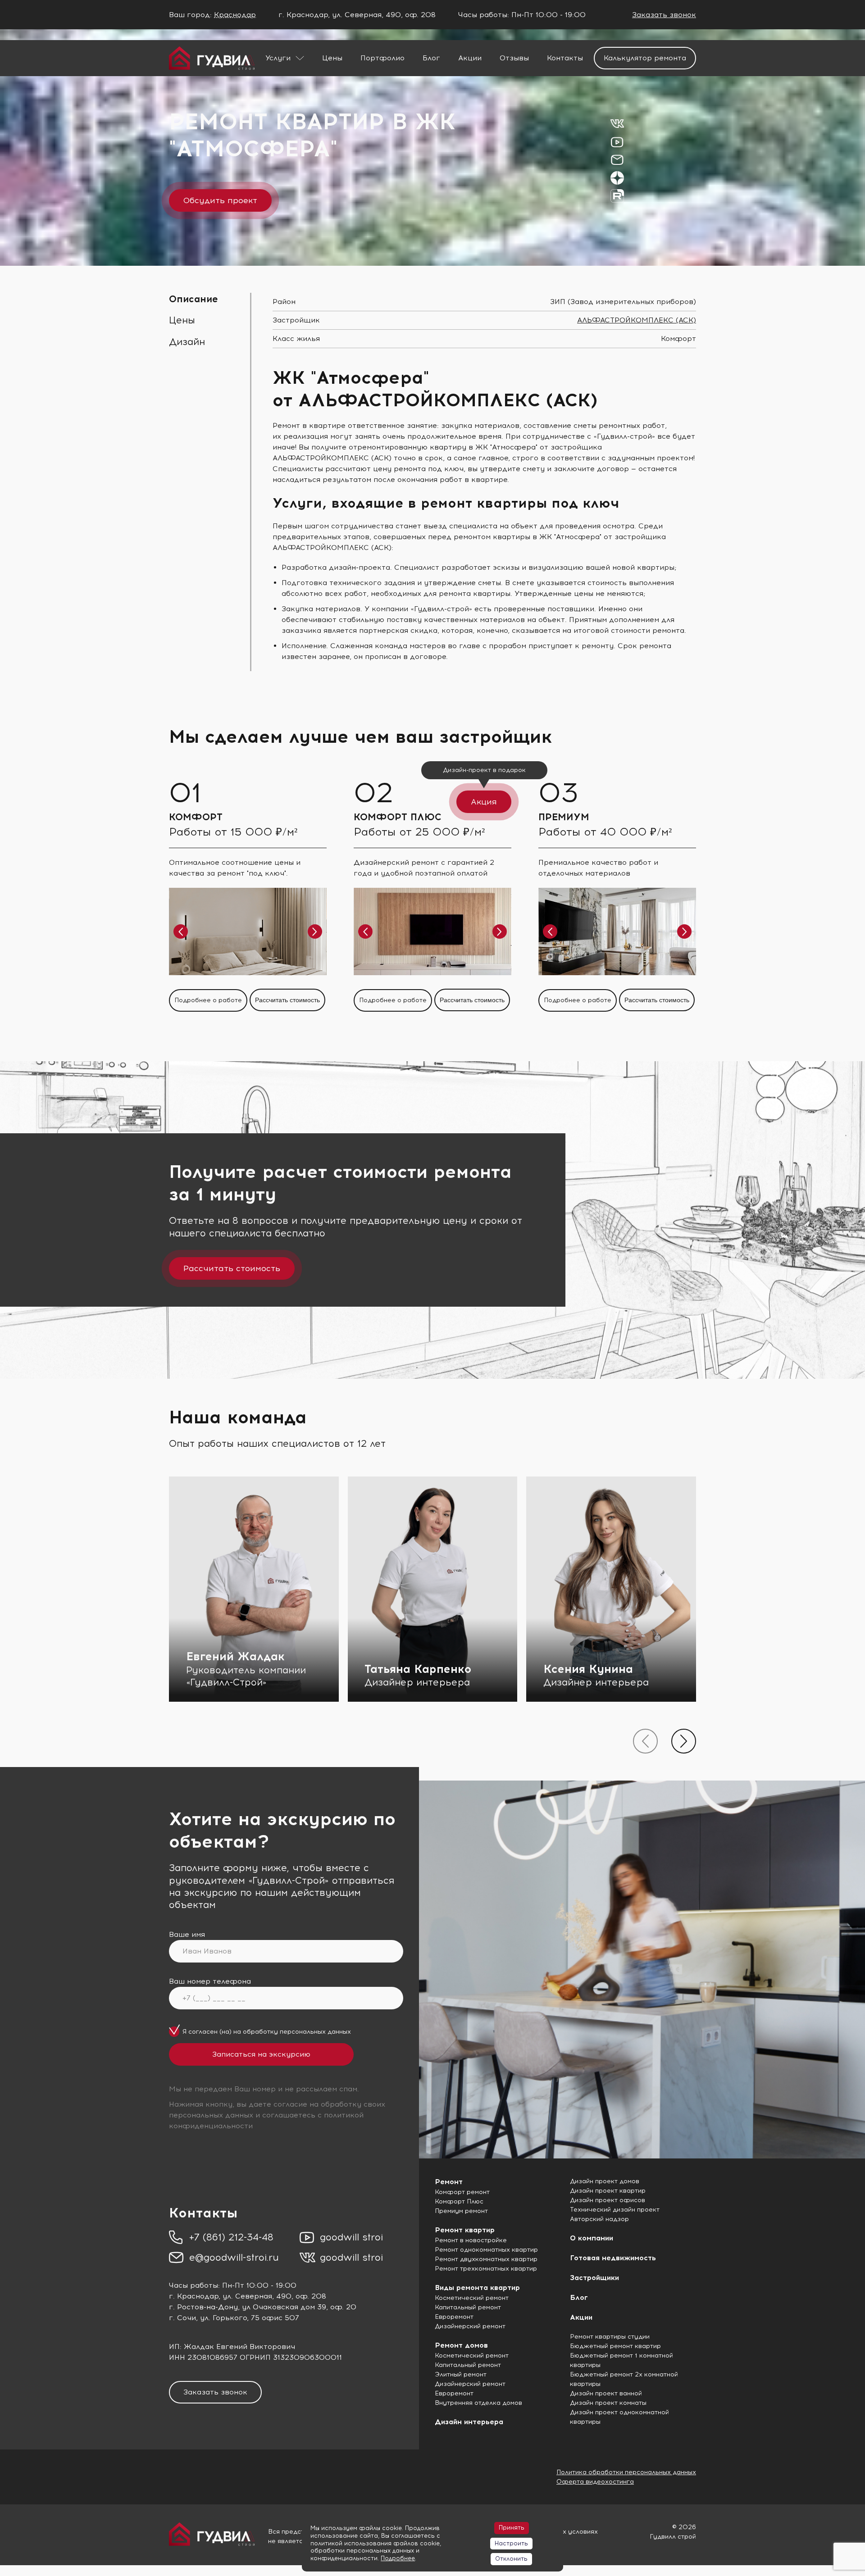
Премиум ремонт (461, 2211)
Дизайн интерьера (469, 2422)
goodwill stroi (351, 2237)
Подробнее (398, 2558)
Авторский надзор (599, 2219)
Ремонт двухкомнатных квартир (486, 2259)
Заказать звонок (664, 15)
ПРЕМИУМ (564, 817)
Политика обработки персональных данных (626, 2472)
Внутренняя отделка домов (478, 2403)
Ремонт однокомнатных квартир (486, 2250)
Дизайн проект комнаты (608, 2403)
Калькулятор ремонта (645, 58)
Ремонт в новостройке (471, 2240)
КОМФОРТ (196, 817)
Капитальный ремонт (468, 2307)
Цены (332, 58)
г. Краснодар (194, 2296)
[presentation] (645, 1741)
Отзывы (514, 58)
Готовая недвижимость (613, 2258)
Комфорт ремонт (462, 2192)
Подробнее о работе (208, 1000)
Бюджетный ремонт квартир (615, 2346)
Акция (484, 802)
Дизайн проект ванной (606, 2393)
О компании (592, 2238)
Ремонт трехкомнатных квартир (486, 2269)
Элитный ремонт (461, 2374)
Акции (470, 58)
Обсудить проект (220, 200)
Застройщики (594, 2278)
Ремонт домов (461, 2345)
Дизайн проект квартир (608, 2191)
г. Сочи (182, 2318)
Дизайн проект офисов (608, 2200)
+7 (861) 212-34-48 (231, 2237)
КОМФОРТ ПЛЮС (398, 817)
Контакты (565, 58)
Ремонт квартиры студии (610, 2337)
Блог (431, 58)
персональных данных (315, 2032)
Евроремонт (454, 2317)
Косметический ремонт (472, 2298)
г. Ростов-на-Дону (203, 2307)
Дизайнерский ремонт (470, 2326)
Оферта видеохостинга (595, 2482)
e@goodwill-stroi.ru (234, 2257)
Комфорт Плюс (459, 2201)
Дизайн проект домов (605, 2181)
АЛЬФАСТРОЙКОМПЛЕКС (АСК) (637, 320)
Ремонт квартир (465, 2230)
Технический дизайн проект (615, 2210)
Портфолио (382, 58)
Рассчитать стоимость (287, 1000)
